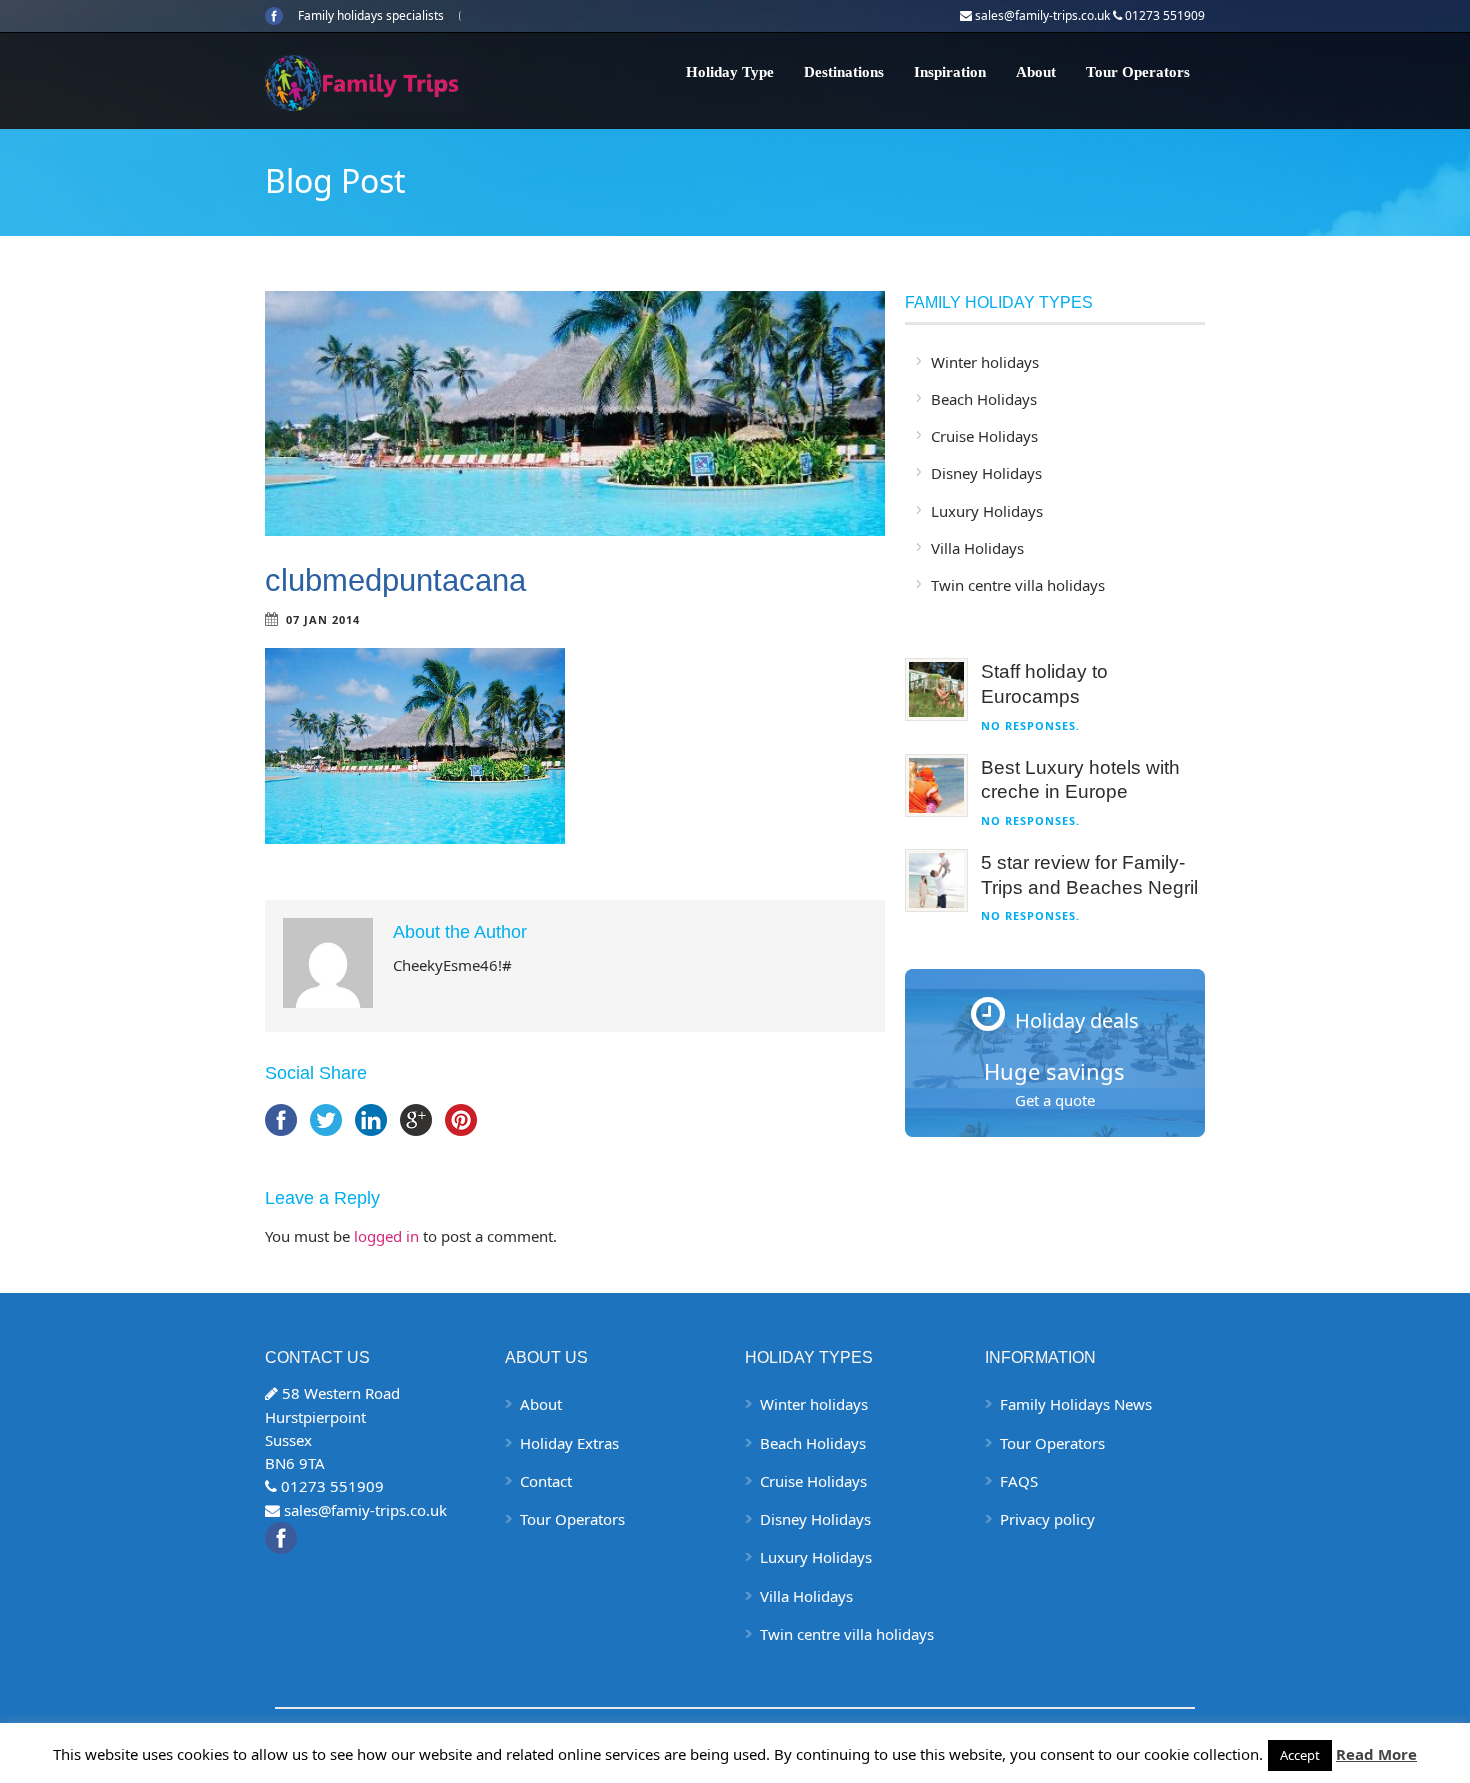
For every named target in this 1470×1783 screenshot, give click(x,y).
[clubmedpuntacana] (575, 413)
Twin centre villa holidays (1018, 585)
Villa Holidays (977, 548)
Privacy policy (1047, 1519)
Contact (546, 1481)
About (1036, 72)
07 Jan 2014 (323, 619)
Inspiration (950, 72)
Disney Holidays (986, 473)
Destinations (844, 72)
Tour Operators (1138, 72)
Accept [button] (1300, 1755)
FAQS (1019, 1481)
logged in (386, 1236)
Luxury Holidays (987, 511)
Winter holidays (985, 362)
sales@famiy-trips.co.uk (365, 1510)
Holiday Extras (569, 1443)
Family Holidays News (1076, 1404)
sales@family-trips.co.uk (1042, 15)
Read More (1376, 1754)
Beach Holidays (984, 399)
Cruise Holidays (984, 436)
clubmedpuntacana (395, 580)
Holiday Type (730, 72)
